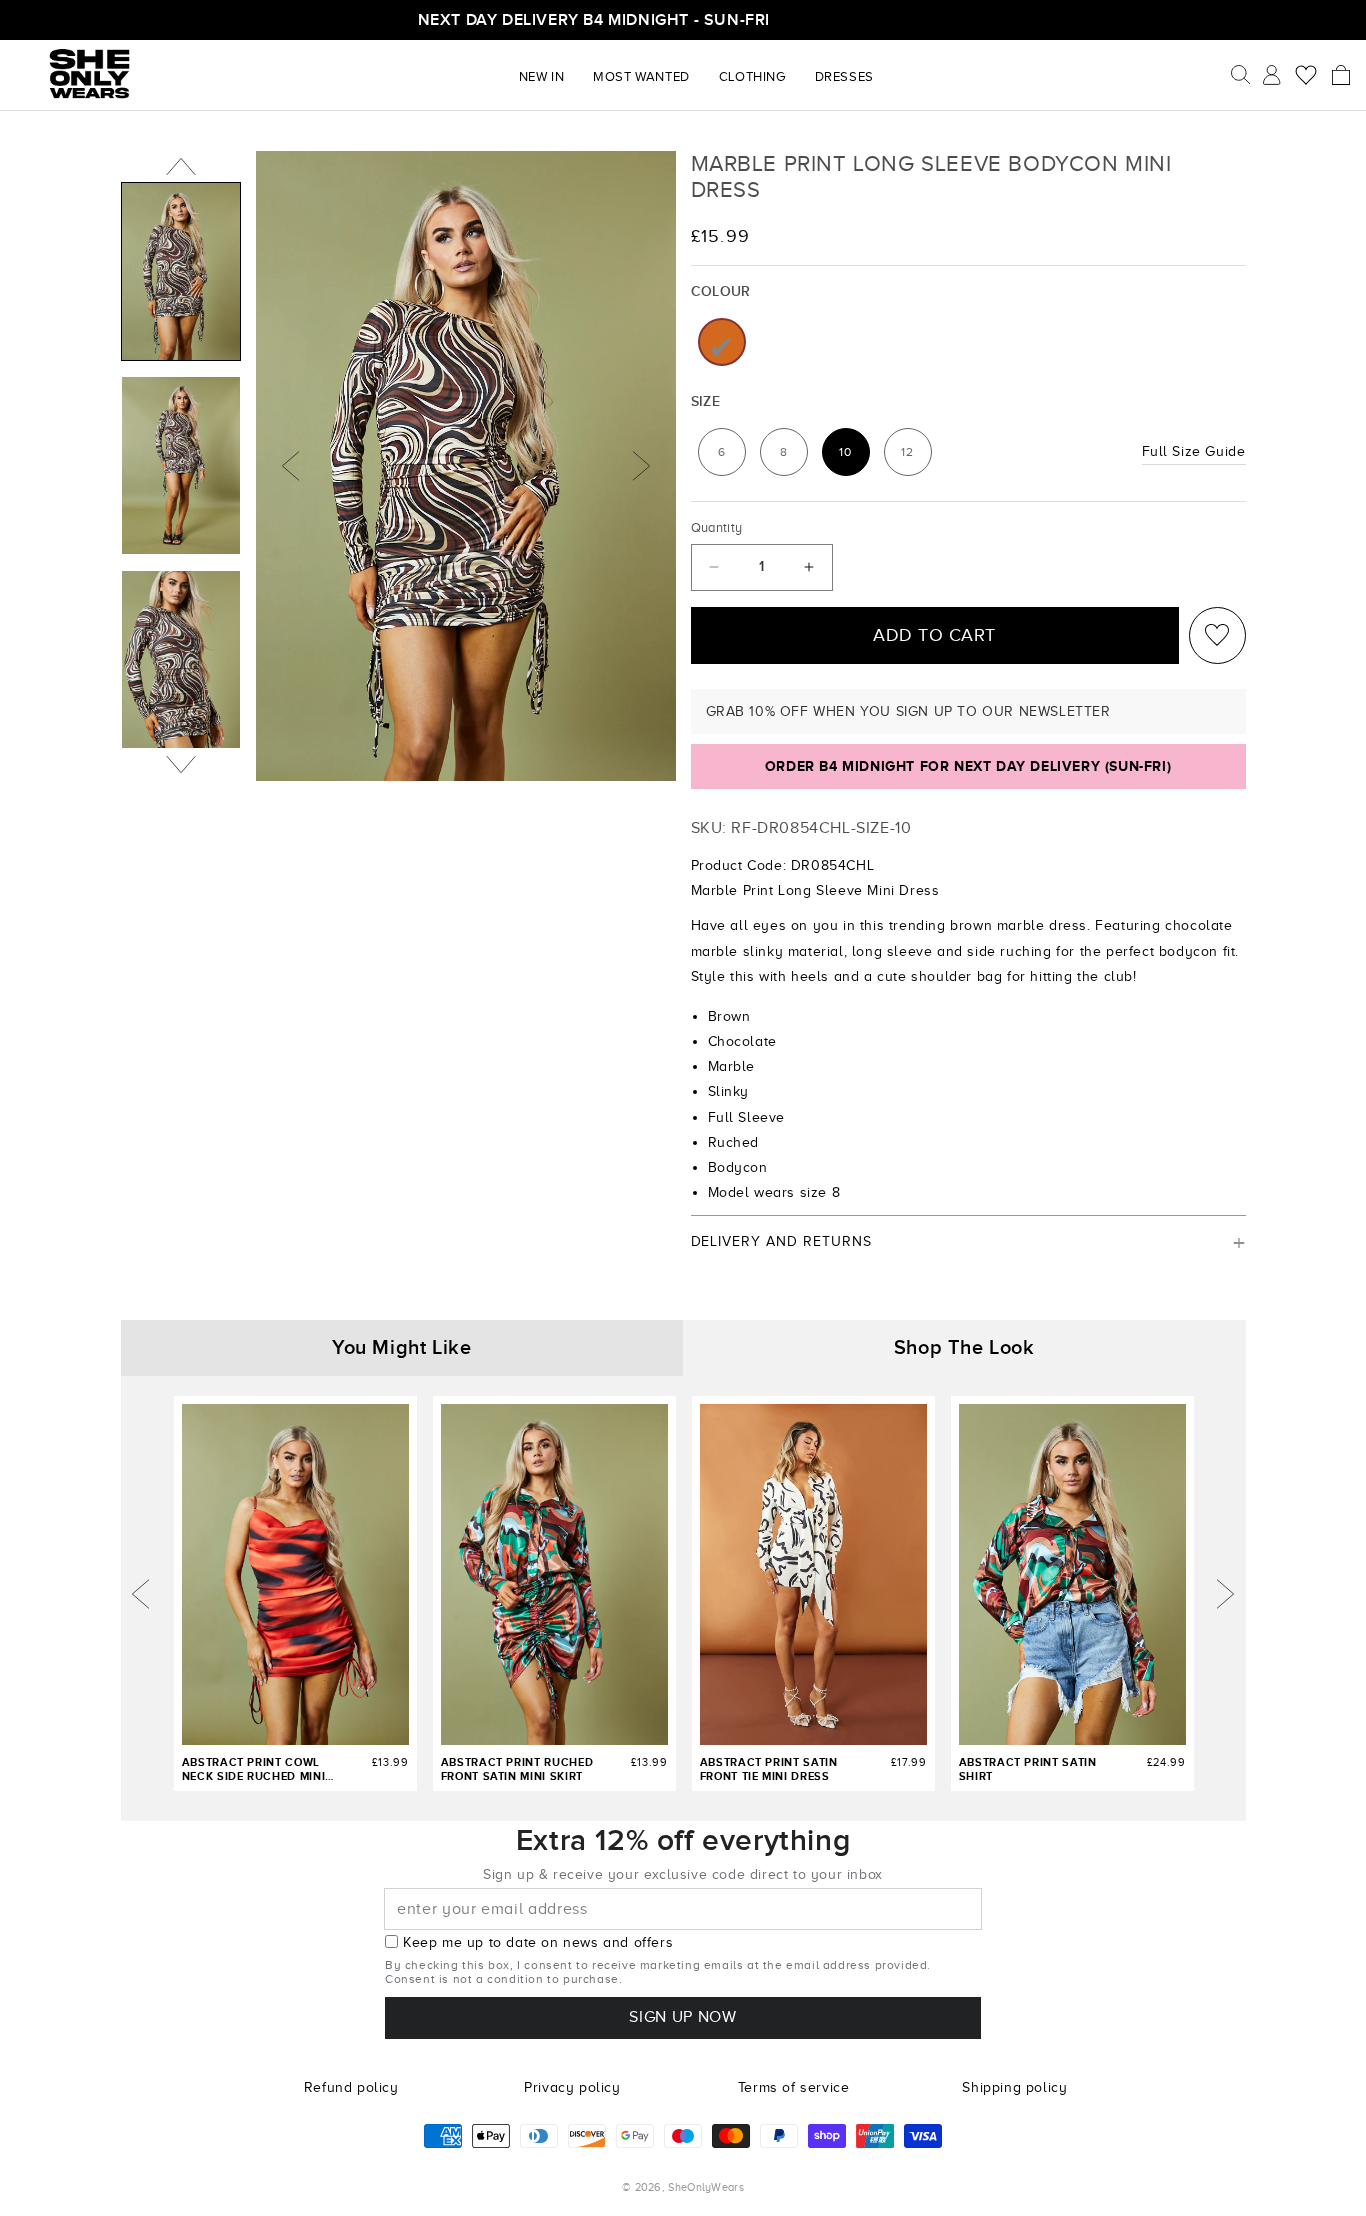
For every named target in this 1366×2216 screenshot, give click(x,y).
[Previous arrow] (141, 1594)
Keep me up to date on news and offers (538, 1942)
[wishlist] (1217, 635)
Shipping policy (1014, 2087)
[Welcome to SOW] (90, 73)
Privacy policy (572, 2087)
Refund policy (351, 2087)
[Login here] (1272, 74)
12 (916, 457)
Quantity (717, 527)
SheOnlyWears (706, 2187)
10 (854, 457)
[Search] (1241, 75)
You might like (401, 1348)
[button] (1341, 75)
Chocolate (722, 342)
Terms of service (794, 2087)
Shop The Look (964, 1348)
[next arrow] (1225, 1594)
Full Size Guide (1194, 451)
